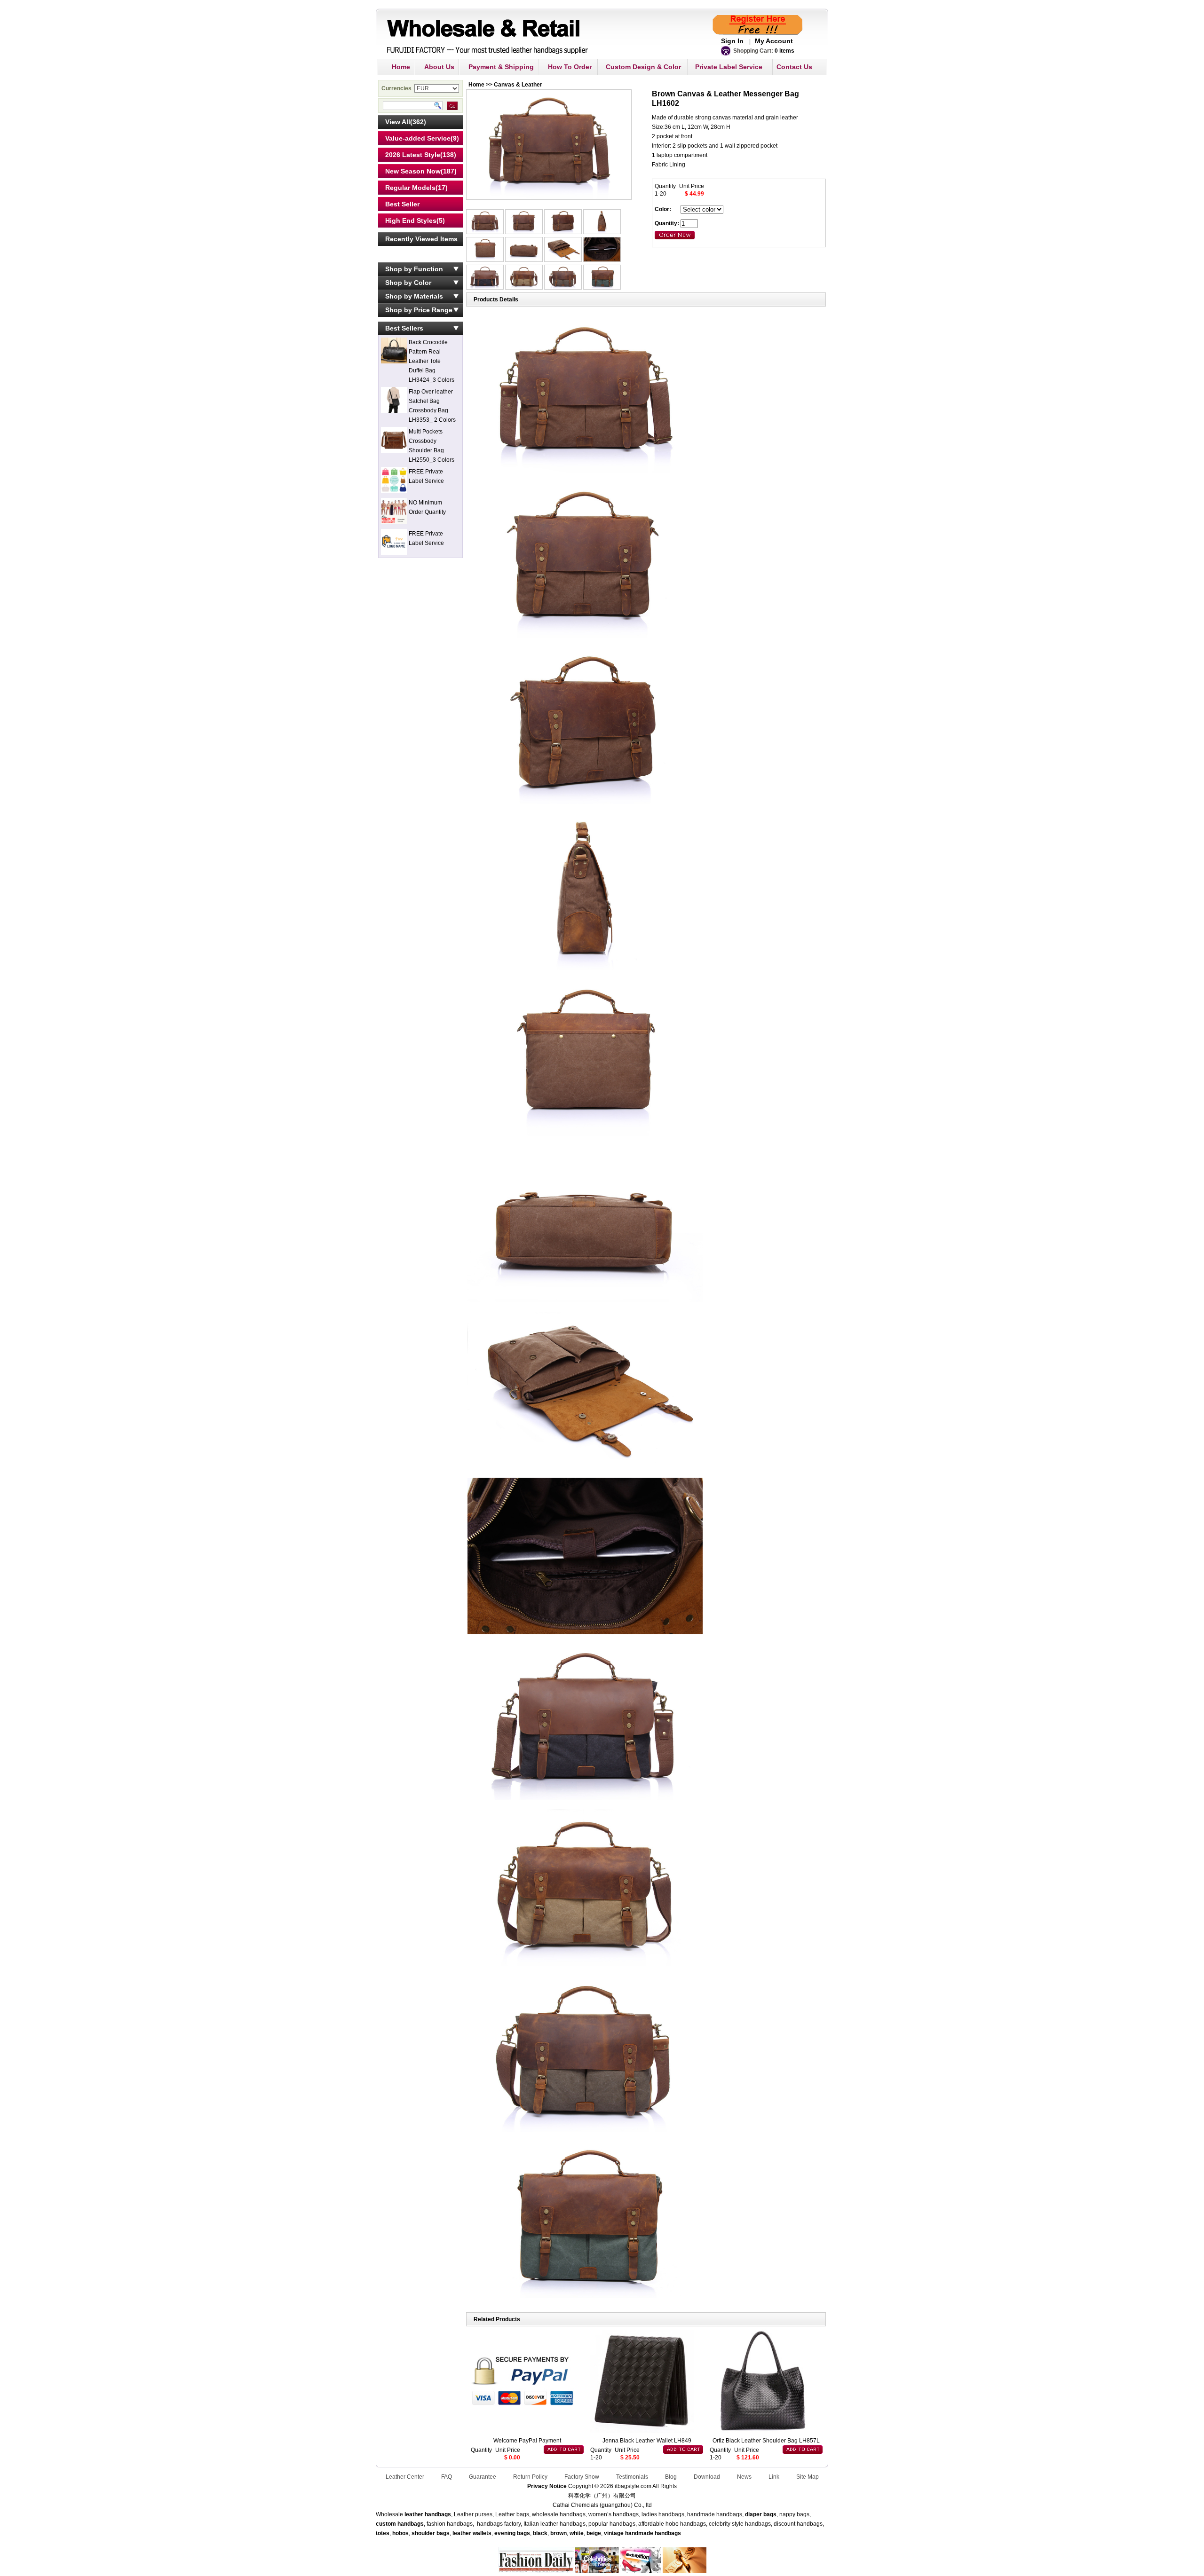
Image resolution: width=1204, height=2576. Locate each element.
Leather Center (405, 2477)
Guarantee (483, 2477)
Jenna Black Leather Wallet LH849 (647, 2441)
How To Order (570, 67)
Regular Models (410, 188)
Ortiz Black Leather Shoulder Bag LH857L (766, 2441)
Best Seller (402, 204)
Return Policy (530, 2477)
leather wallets (472, 2533)
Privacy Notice (547, 2486)
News (744, 2477)
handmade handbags (653, 2533)
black (540, 2533)
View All (398, 122)
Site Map (808, 2477)
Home (401, 67)
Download (707, 2477)
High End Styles (411, 221)
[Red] (486, 232)
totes (383, 2533)
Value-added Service (418, 138)
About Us (439, 67)
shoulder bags (431, 2533)
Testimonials (632, 2477)
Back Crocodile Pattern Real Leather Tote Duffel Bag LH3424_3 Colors (432, 361)
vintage (614, 2533)
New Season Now (413, 171)
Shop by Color (408, 283)
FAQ (447, 2477)
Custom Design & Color (643, 67)
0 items (784, 51)
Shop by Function (414, 269)
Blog (671, 2477)
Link (774, 2477)
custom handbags (400, 2524)
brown (558, 2533)
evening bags (512, 2533)
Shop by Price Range (419, 310)
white (576, 2533)
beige (594, 2533)
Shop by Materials (414, 296)
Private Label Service (729, 67)
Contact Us (794, 67)
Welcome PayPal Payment (527, 2441)
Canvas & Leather (518, 85)
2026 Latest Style (413, 155)
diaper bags (761, 2514)
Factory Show (582, 2477)
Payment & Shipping (501, 67)
